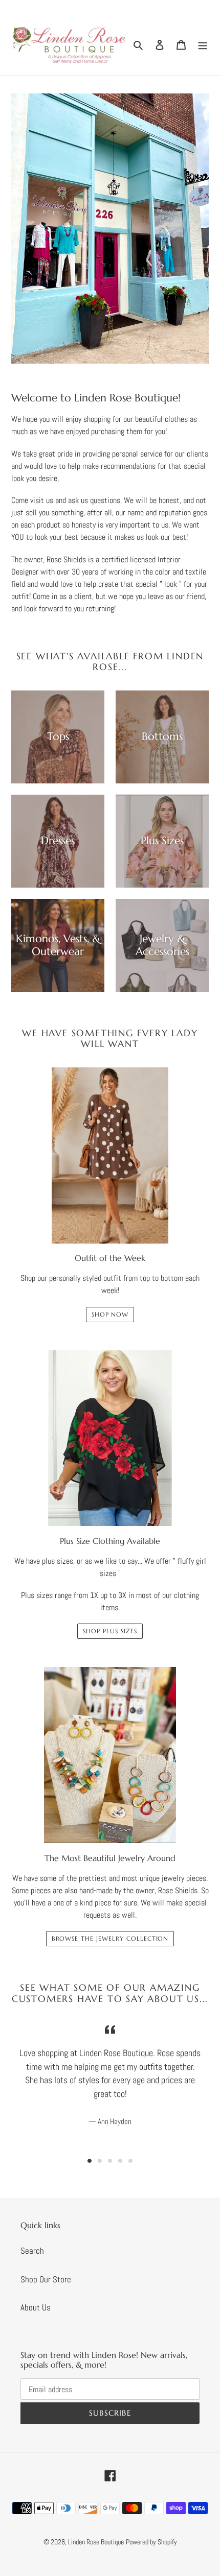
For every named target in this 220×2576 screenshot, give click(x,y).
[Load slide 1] (90, 2161)
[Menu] (203, 44)
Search (32, 2251)
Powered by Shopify (151, 2542)
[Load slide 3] (110, 2161)
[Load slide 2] (100, 2161)
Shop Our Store (46, 2279)
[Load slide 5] (130, 2161)
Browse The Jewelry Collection (110, 1938)
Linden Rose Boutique (96, 2542)
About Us (36, 2307)
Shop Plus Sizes (110, 1631)
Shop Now (110, 1314)
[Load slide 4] (120, 2161)
